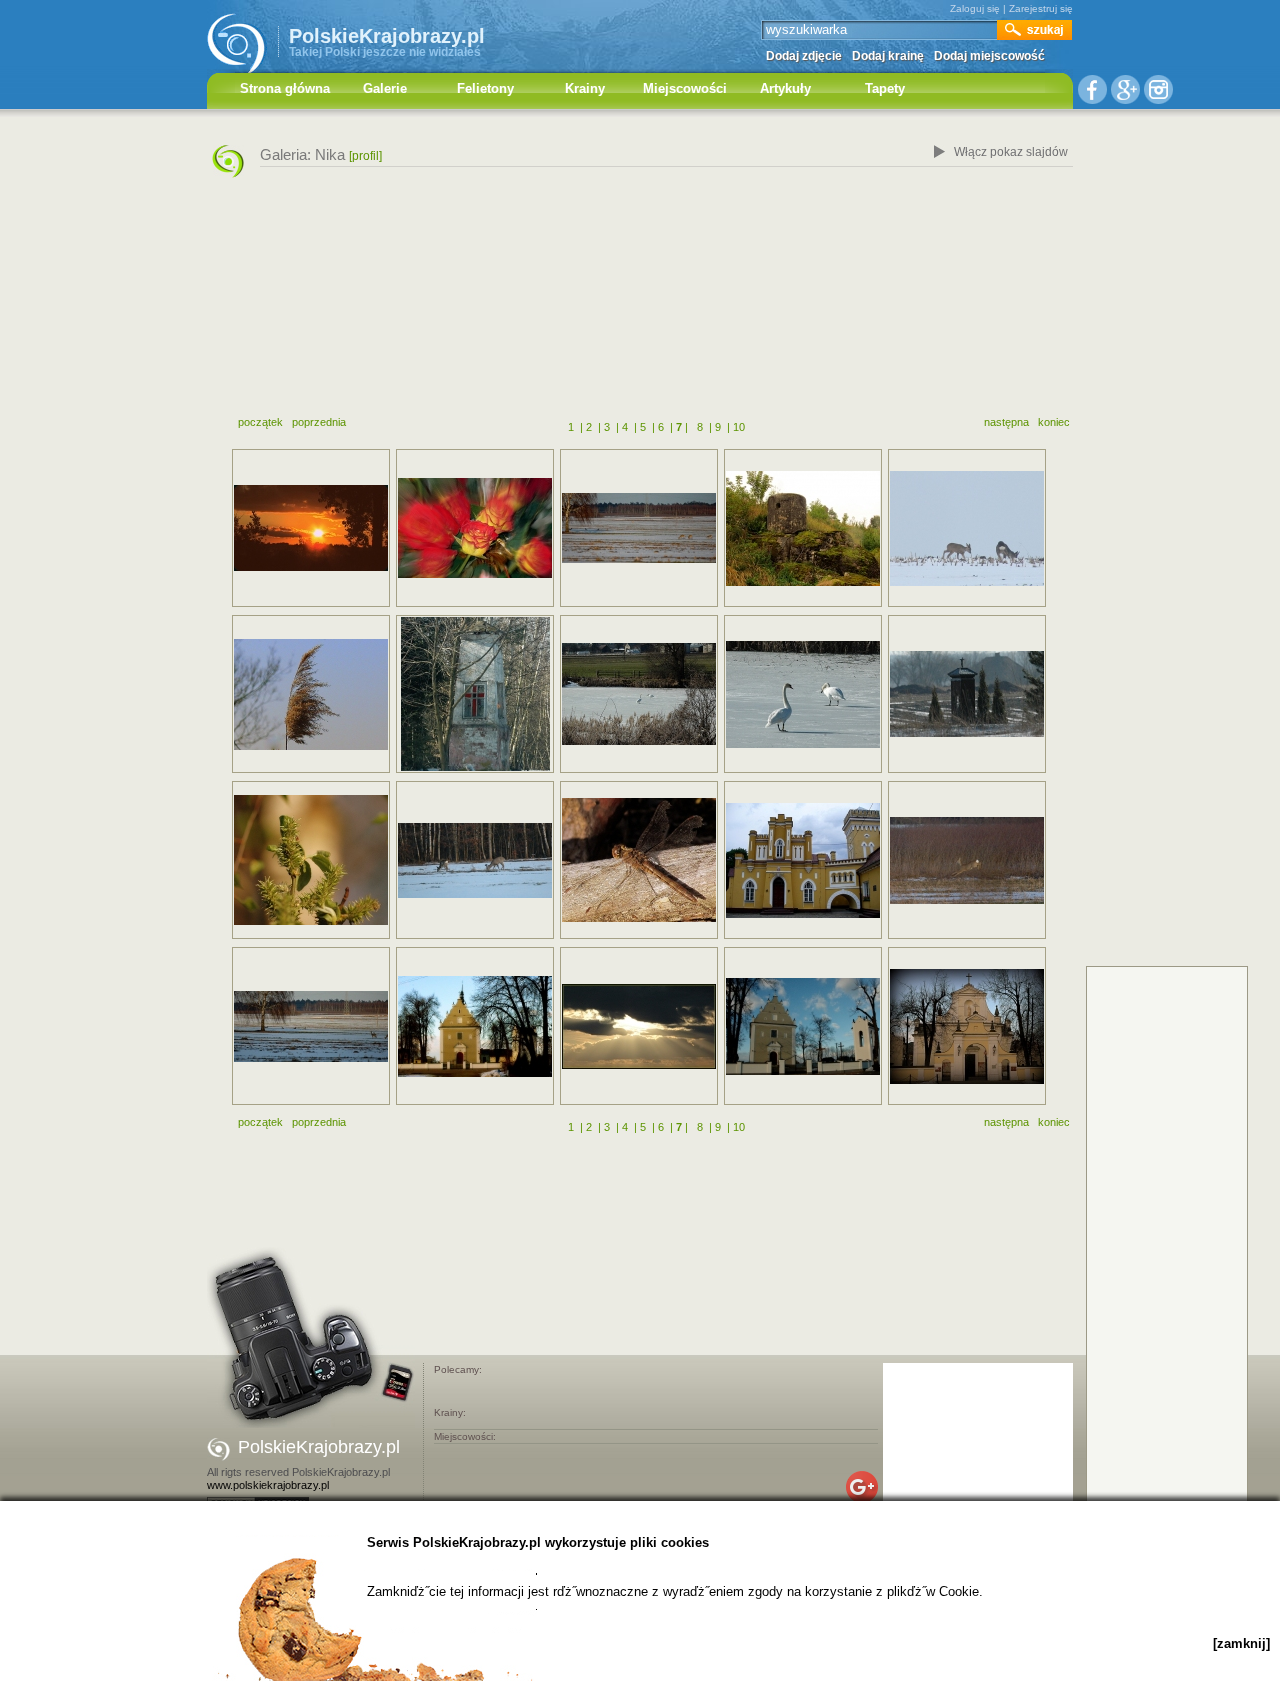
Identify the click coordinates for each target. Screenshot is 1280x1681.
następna (1006, 422)
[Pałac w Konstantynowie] (803, 860)
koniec (1054, 422)
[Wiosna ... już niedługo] (311, 860)
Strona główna (285, 88)
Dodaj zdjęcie (804, 56)
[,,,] (967, 528)
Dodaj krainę (888, 56)
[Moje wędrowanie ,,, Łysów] (475, 694)
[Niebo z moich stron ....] (311, 528)
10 (739, 427)
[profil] (365, 156)
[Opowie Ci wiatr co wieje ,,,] (311, 694)
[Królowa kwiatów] (475, 528)
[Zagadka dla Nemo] (803, 528)
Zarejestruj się (1041, 8)
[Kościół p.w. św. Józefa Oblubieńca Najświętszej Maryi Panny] (967, 1026)
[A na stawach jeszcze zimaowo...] (803, 694)
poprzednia (319, 422)
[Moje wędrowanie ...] (967, 694)
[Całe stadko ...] (639, 528)
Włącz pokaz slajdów (1011, 152)
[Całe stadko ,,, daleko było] (311, 1026)
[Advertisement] (640, 303)
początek (260, 422)
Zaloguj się (975, 8)
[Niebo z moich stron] (639, 1026)
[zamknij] (1241, 1643)
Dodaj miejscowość (989, 56)
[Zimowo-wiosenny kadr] (639, 694)
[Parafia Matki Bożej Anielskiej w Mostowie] (475, 1026)
